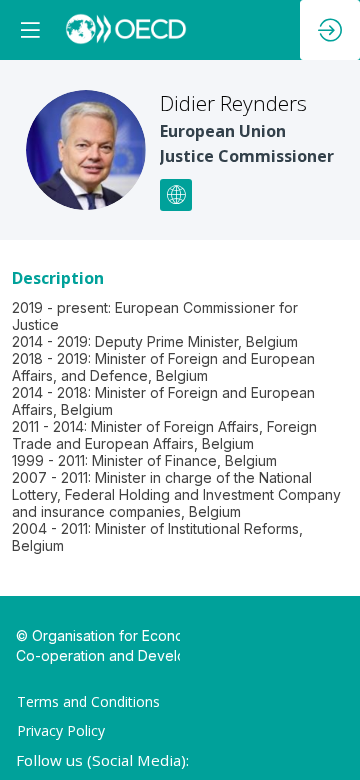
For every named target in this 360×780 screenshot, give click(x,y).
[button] (30, 30)
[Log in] (330, 30)
